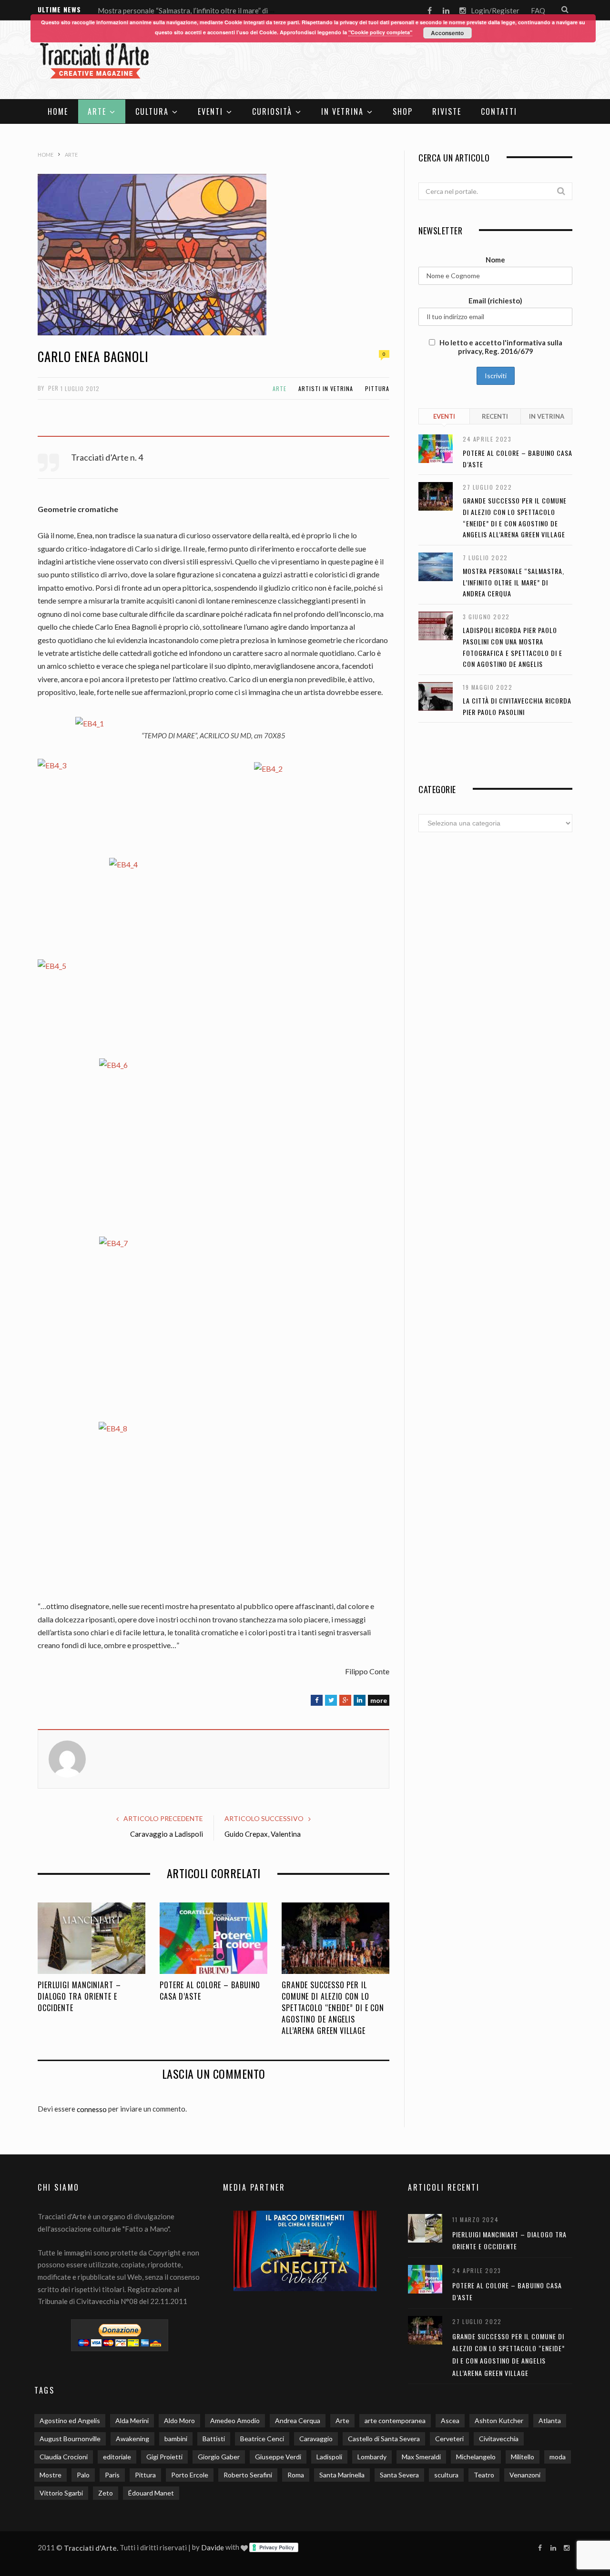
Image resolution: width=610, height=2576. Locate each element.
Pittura (377, 388)
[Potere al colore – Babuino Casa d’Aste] (213, 1938)
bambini (176, 2439)
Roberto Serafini (248, 2475)
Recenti (495, 416)
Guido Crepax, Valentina (263, 1834)
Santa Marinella (342, 2475)
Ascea (450, 2420)
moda (558, 2457)
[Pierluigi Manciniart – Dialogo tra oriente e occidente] (91, 1938)
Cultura (152, 111)
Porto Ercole (190, 2475)
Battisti (214, 2439)
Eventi (210, 111)
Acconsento (447, 33)
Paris (112, 2475)
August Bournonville (70, 2439)
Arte (97, 111)
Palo (83, 2475)
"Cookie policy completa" (380, 32)
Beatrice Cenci (262, 2439)
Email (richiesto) (495, 301)
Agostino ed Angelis (70, 2420)
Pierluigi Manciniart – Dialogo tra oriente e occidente (79, 1996)
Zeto (106, 2493)
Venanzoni (525, 2475)
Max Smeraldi (421, 2457)
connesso (92, 2109)
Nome (495, 260)
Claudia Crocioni (64, 2457)
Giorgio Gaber (219, 2457)
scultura (446, 2475)
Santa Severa (399, 2475)
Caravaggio (316, 2439)
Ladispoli (329, 2457)
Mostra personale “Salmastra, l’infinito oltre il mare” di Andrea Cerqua (207, 10)
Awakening (132, 2439)
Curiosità (272, 111)
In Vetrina (342, 111)
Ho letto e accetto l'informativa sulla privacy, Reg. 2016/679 (500, 347)
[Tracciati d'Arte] (95, 61)
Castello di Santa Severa (384, 2439)
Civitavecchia (499, 2439)
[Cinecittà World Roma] (305, 2251)
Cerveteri (449, 2439)
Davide (213, 2547)
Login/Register (495, 10)
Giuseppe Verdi (278, 2457)
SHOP (403, 111)
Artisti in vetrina (326, 388)
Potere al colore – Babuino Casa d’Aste (210, 1991)
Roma (296, 2475)
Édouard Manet (151, 2493)
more (379, 1700)
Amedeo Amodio (235, 2420)
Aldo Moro (179, 2420)
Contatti (499, 111)
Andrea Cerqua (298, 2420)
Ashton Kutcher (499, 2420)
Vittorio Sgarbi (61, 2493)
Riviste (447, 111)
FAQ (538, 10)
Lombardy (372, 2457)
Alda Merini (132, 2420)
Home (58, 111)
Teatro (484, 2475)
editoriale (117, 2457)
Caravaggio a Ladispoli (167, 1834)
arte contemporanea (395, 2420)
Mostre (51, 2475)
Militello (523, 2457)
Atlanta (550, 2420)
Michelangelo (476, 2457)
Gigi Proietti (164, 2457)
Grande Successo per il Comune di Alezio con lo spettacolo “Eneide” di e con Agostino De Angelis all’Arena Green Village (333, 2008)
